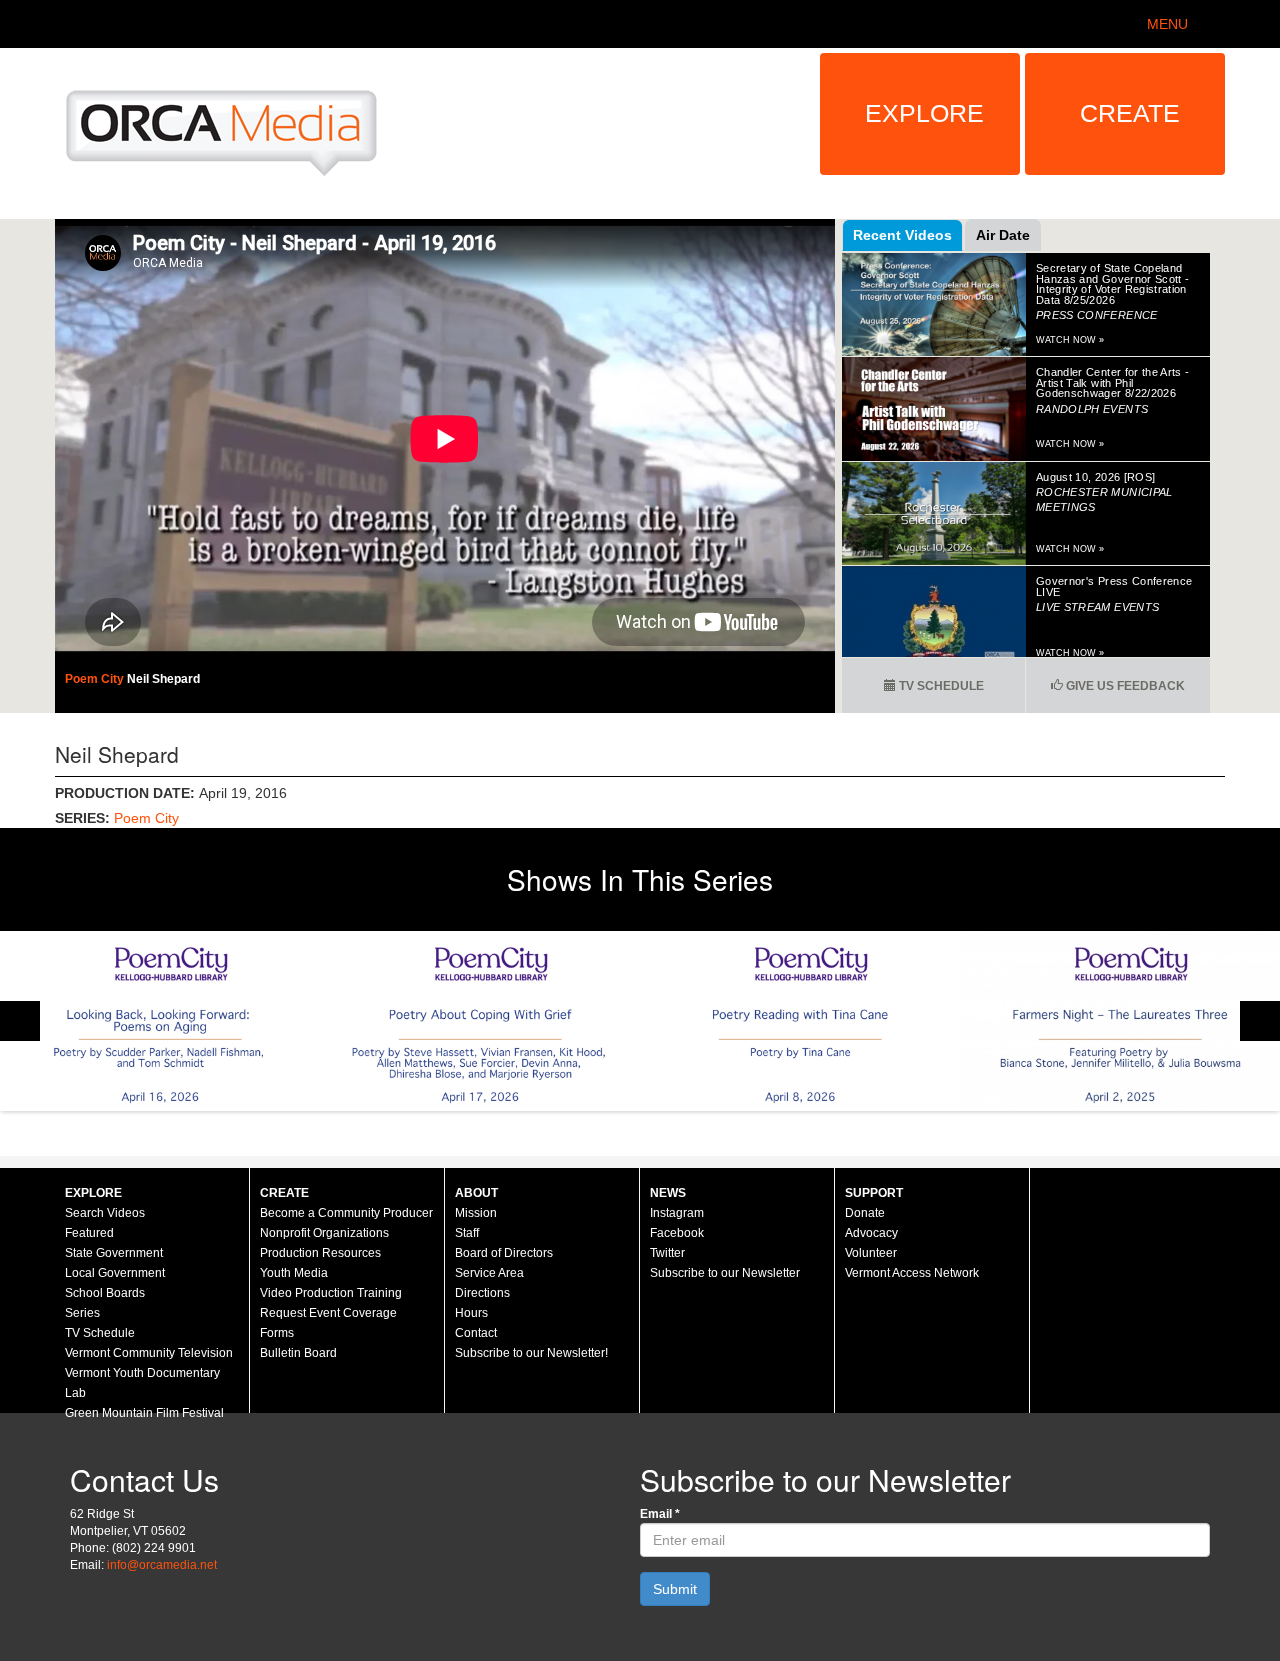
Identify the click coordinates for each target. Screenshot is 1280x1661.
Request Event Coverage (328, 1313)
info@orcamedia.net (162, 1565)
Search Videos (105, 1213)
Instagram (677, 1213)
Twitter (667, 1253)
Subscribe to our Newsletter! (531, 1353)
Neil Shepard (163, 679)
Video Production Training (331, 1293)
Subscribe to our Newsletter (725, 1273)
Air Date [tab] (1003, 235)
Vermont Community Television (149, 1353)
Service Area (489, 1273)
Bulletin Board (298, 1353)
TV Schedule (940, 686)
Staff (467, 1233)
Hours (471, 1313)
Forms (277, 1333)
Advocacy (871, 1233)
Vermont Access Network (912, 1273)
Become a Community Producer (346, 1213)
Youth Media (294, 1273)
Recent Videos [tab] (902, 235)
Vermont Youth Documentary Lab (142, 1383)
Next (1260, 1021)
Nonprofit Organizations (324, 1233)
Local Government (115, 1273)
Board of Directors (504, 1253)
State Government (114, 1253)
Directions (482, 1293)
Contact (476, 1333)
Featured (89, 1233)
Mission (476, 1213)
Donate (865, 1213)
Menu (1167, 24)
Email (660, 1514)
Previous (20, 1021)
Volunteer (871, 1253)
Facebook (677, 1233)
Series (82, 1313)
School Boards (105, 1293)
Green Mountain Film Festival (144, 1413)
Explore (924, 113)
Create (1130, 113)
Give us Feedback (1124, 686)
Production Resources (320, 1253)
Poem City (96, 679)
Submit (675, 1589)
